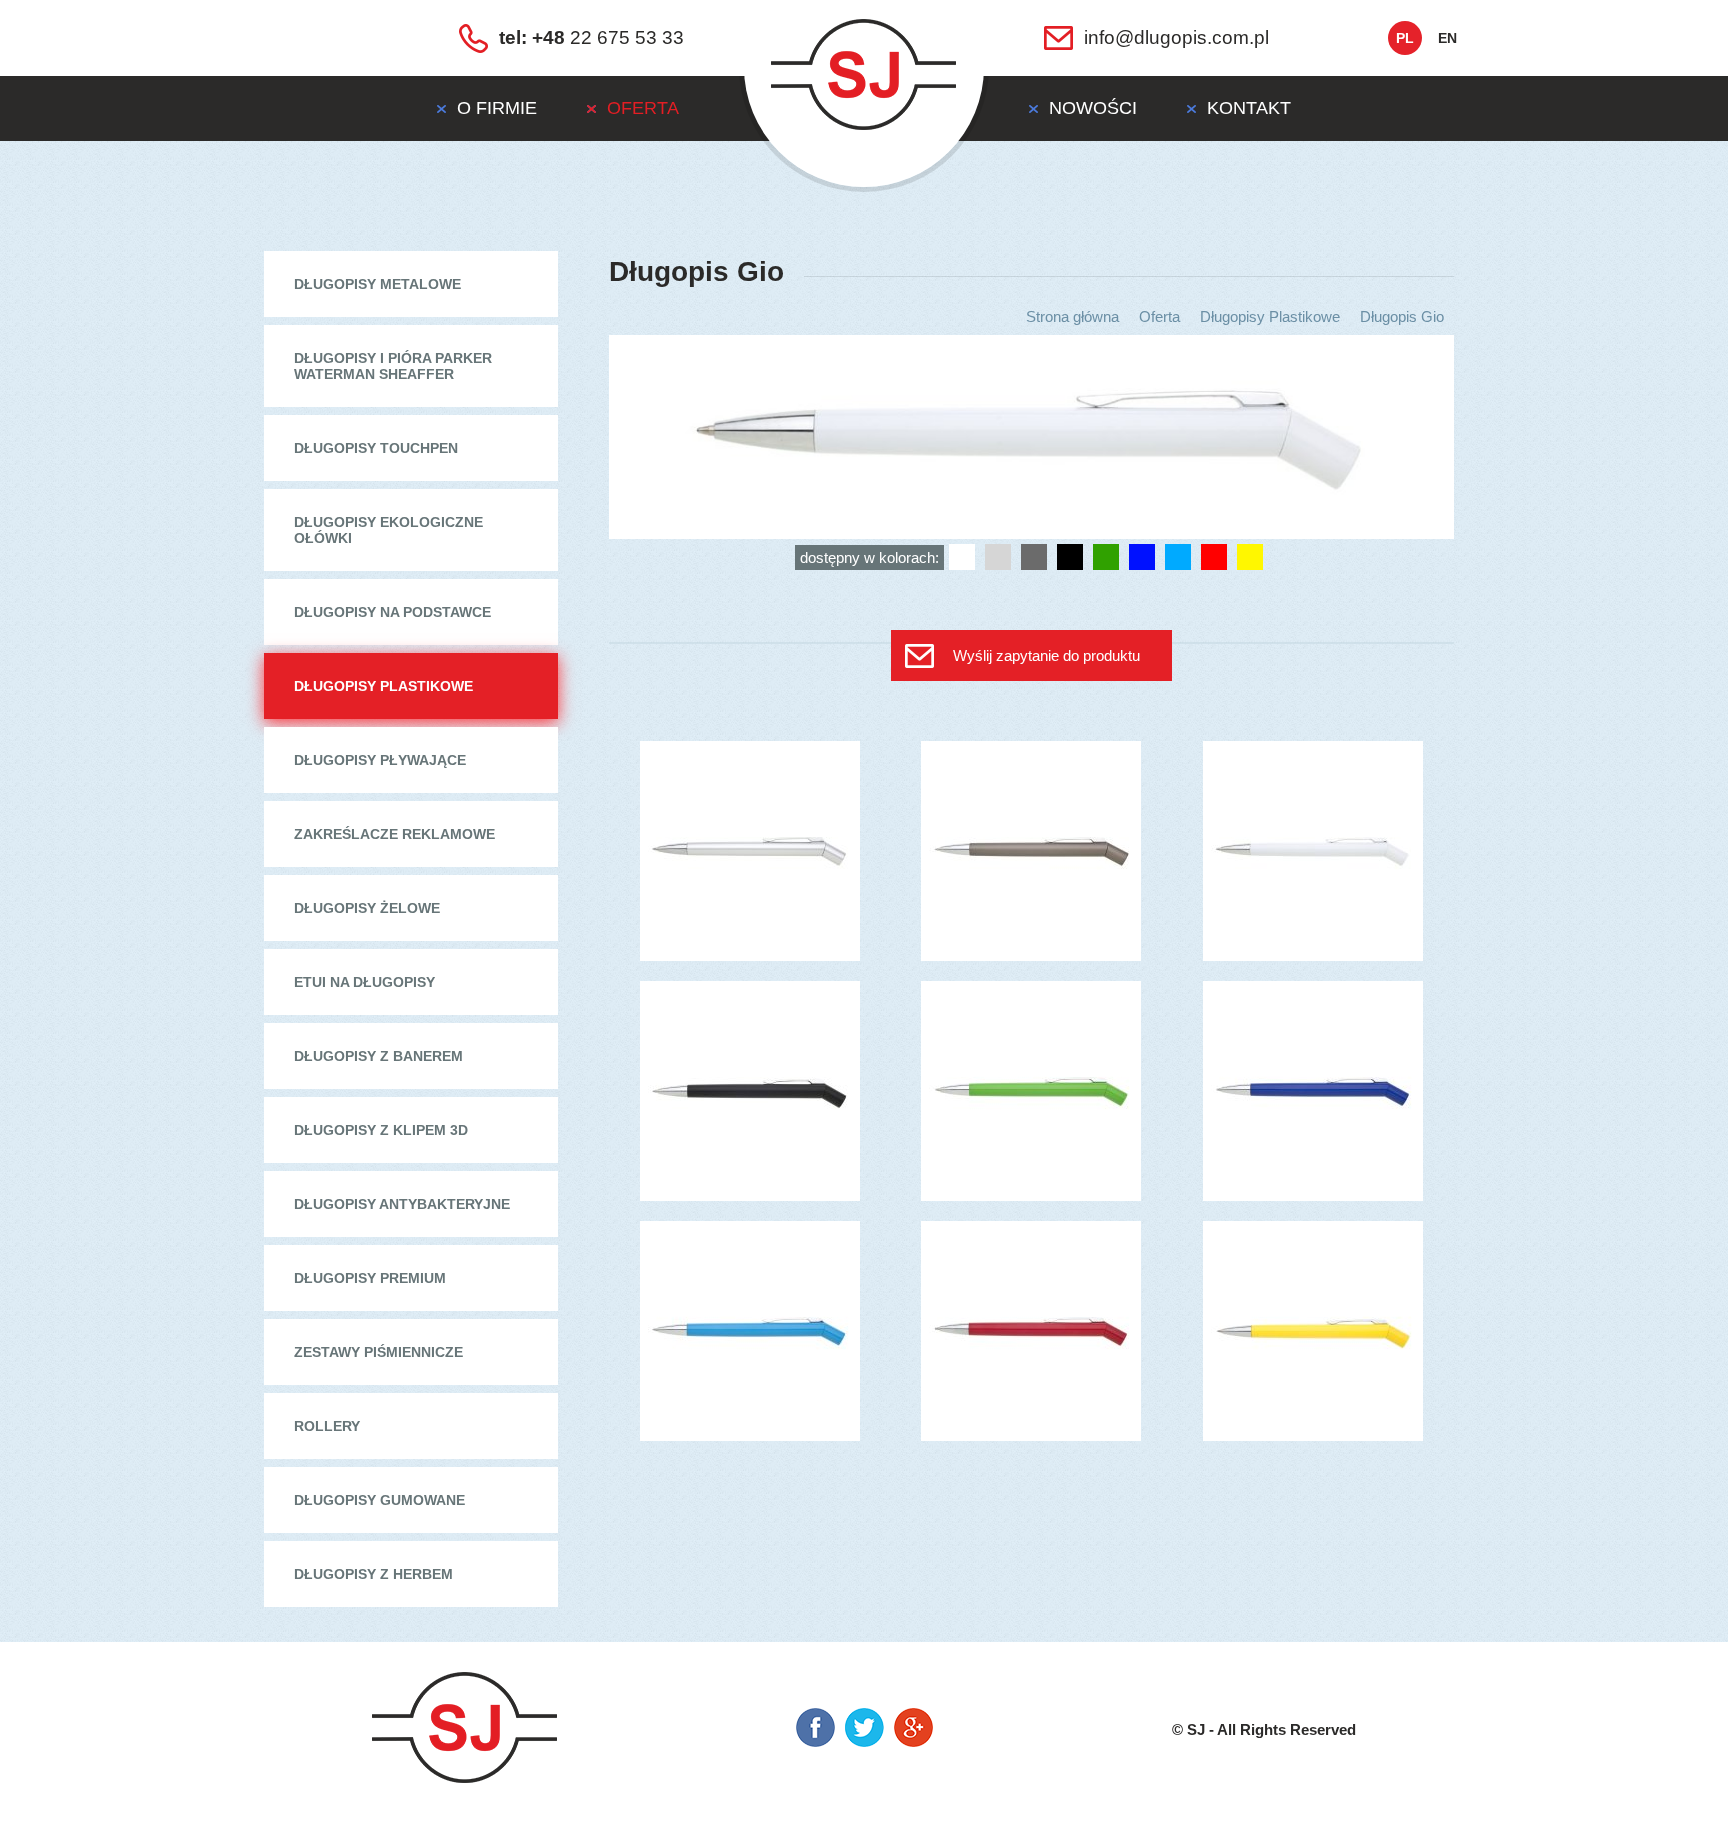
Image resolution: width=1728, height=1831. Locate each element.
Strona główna (1072, 316)
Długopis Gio (1402, 316)
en (1447, 38)
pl (1405, 38)
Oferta (1159, 316)
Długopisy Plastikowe (1270, 316)
